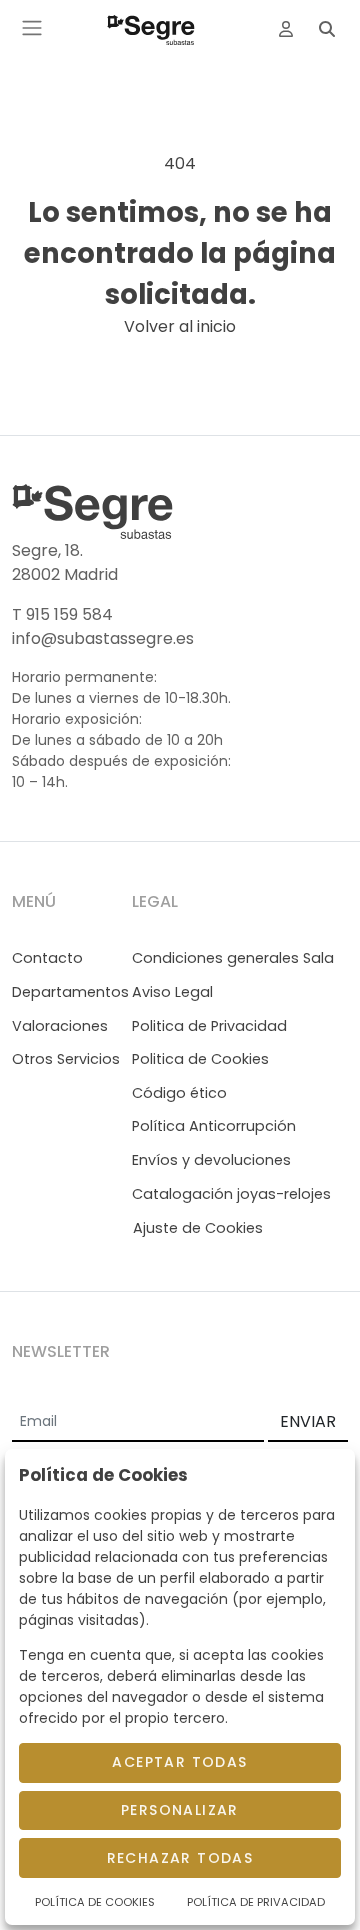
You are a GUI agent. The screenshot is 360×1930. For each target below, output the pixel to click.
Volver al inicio (180, 326)
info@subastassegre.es (103, 638)
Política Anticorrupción (214, 1126)
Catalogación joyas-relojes (231, 1194)
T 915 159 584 (62, 614)
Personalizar (180, 1810)
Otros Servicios (66, 1059)
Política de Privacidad (256, 1902)
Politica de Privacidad (209, 1026)
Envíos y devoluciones (211, 1160)
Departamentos (70, 992)
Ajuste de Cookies (198, 1228)
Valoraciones (60, 1026)
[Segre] (151, 28)
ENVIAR (308, 1421)
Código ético (179, 1093)
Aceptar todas (179, 1762)
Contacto (47, 958)
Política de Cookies (95, 1902)
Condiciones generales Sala (233, 958)
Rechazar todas (180, 1858)
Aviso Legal (172, 992)
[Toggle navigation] (32, 28)
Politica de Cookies (200, 1059)
